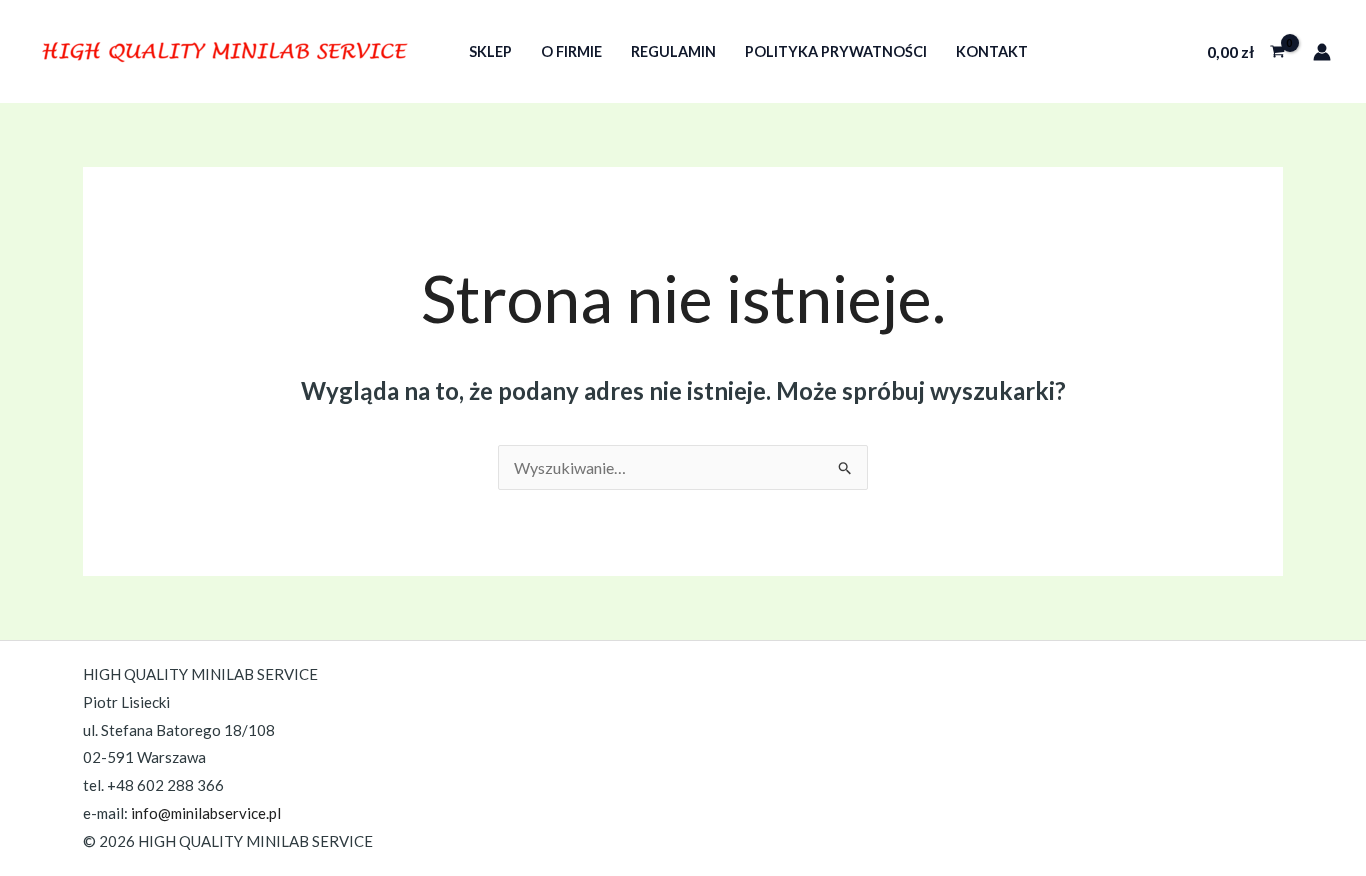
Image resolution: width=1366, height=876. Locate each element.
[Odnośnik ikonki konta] (1322, 52)
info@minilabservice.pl (206, 813)
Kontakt (992, 51)
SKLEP (490, 51)
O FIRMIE (571, 51)
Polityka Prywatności (836, 51)
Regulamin (673, 51)
